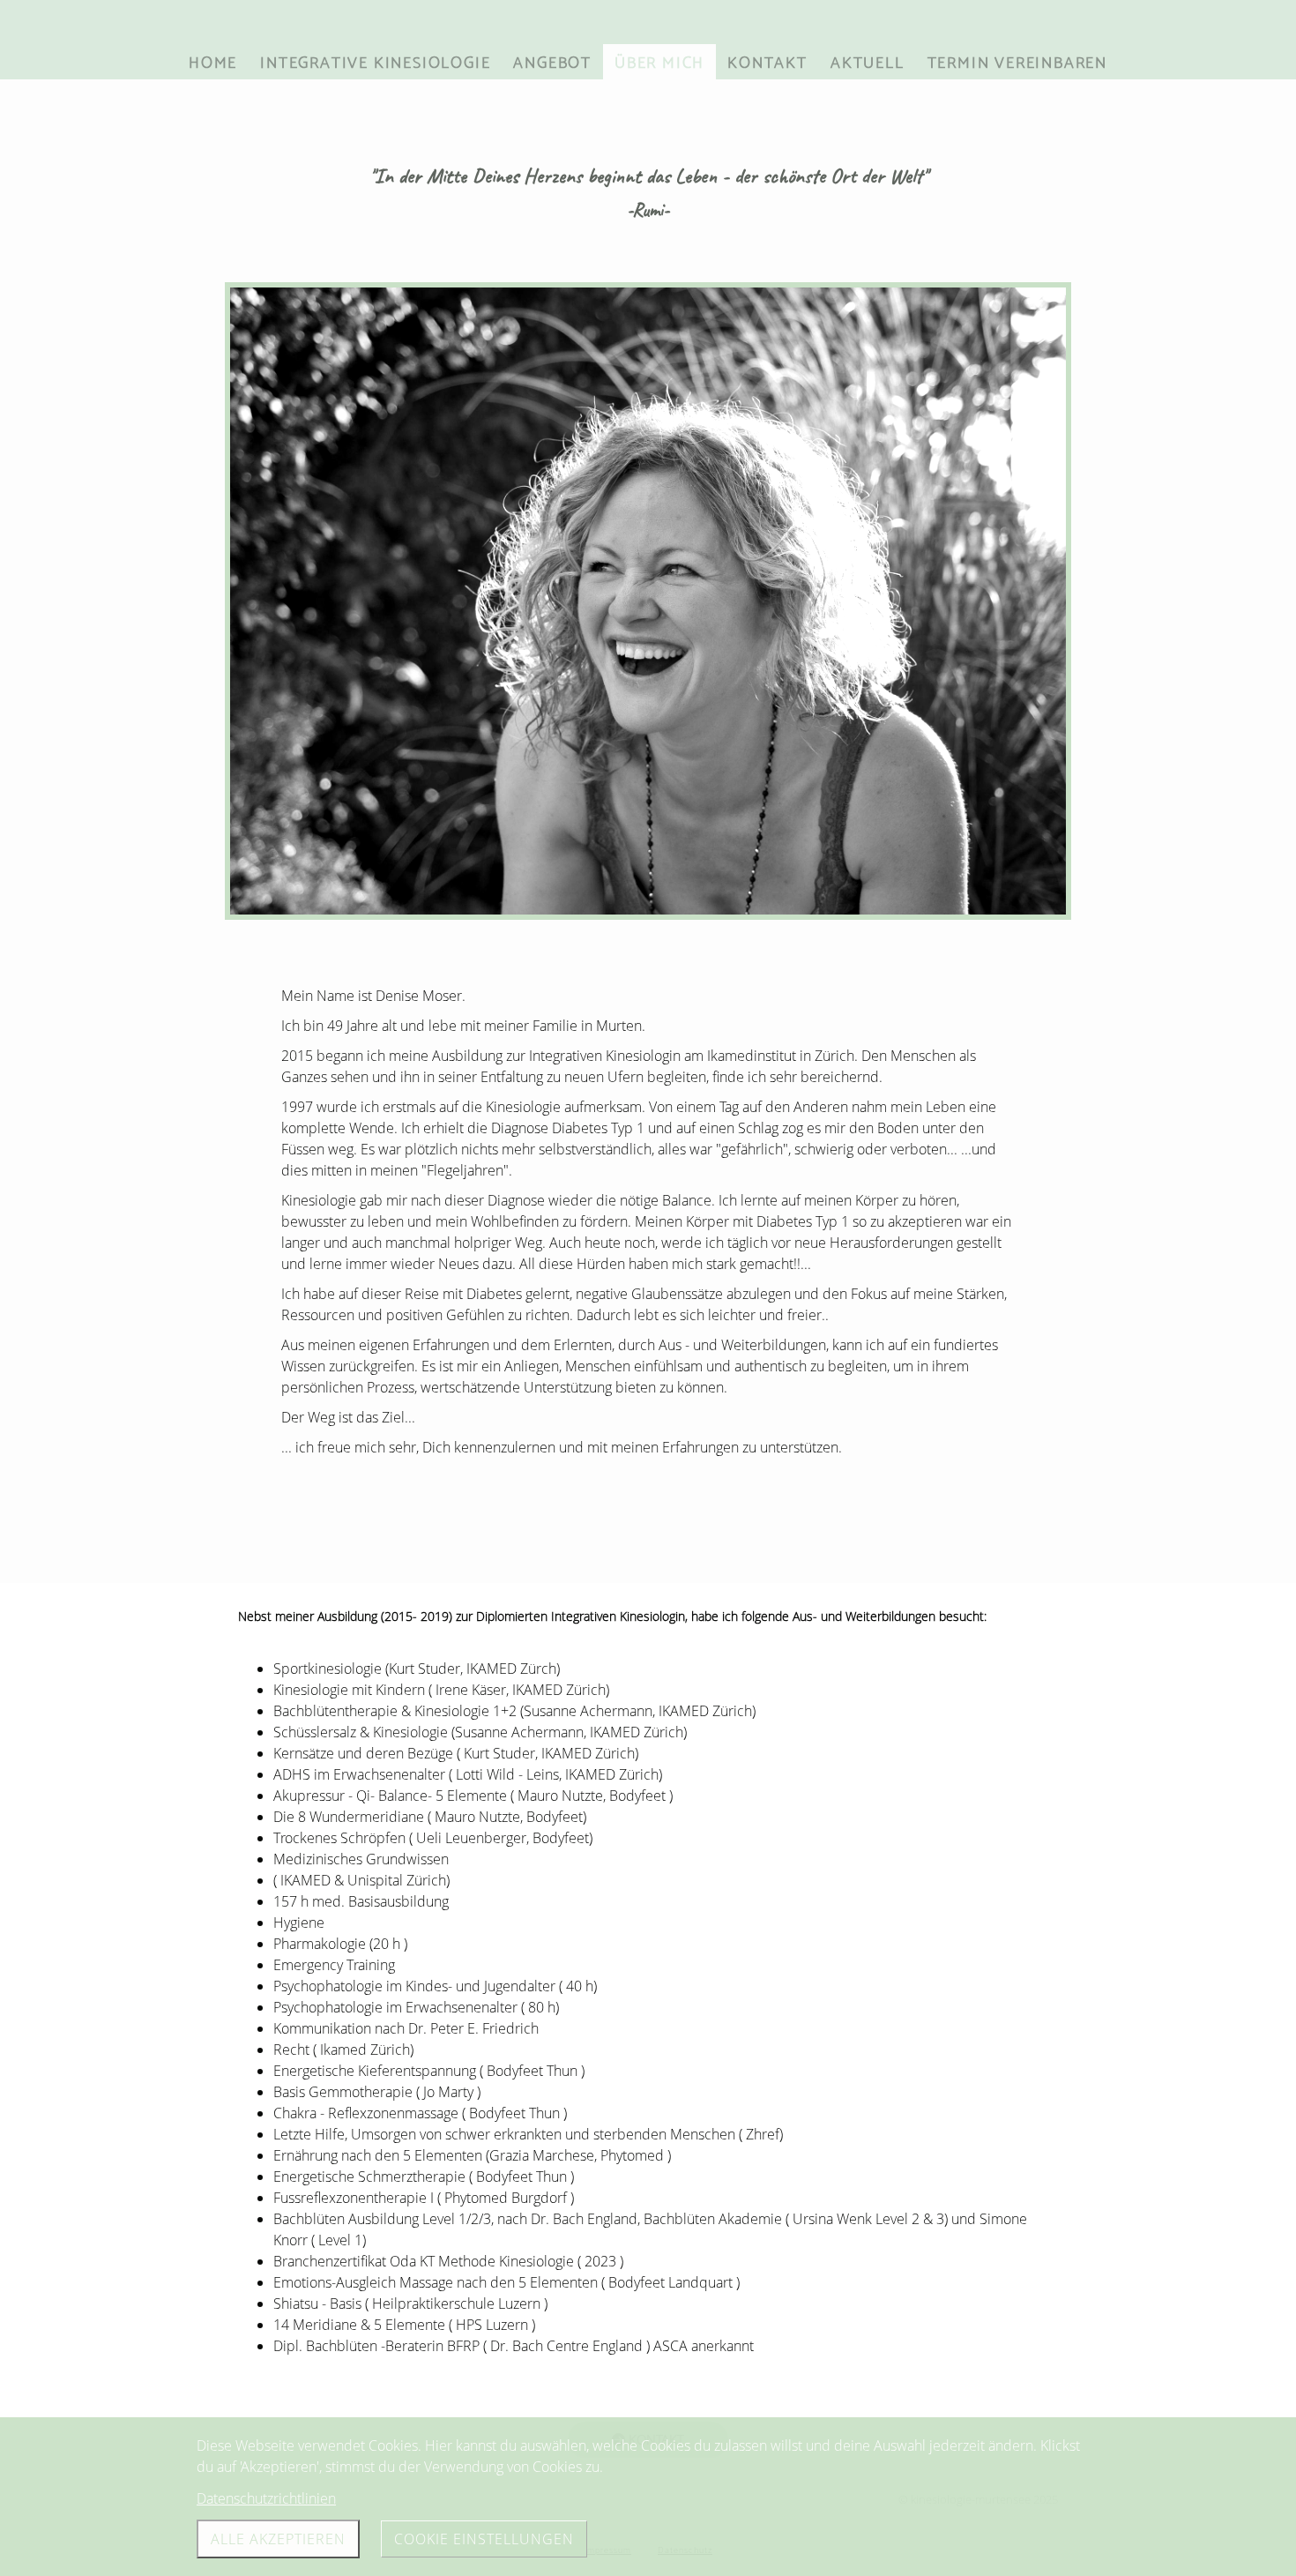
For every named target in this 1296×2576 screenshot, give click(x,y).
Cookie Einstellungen (484, 2539)
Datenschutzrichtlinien (266, 2498)
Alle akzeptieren (278, 2539)
